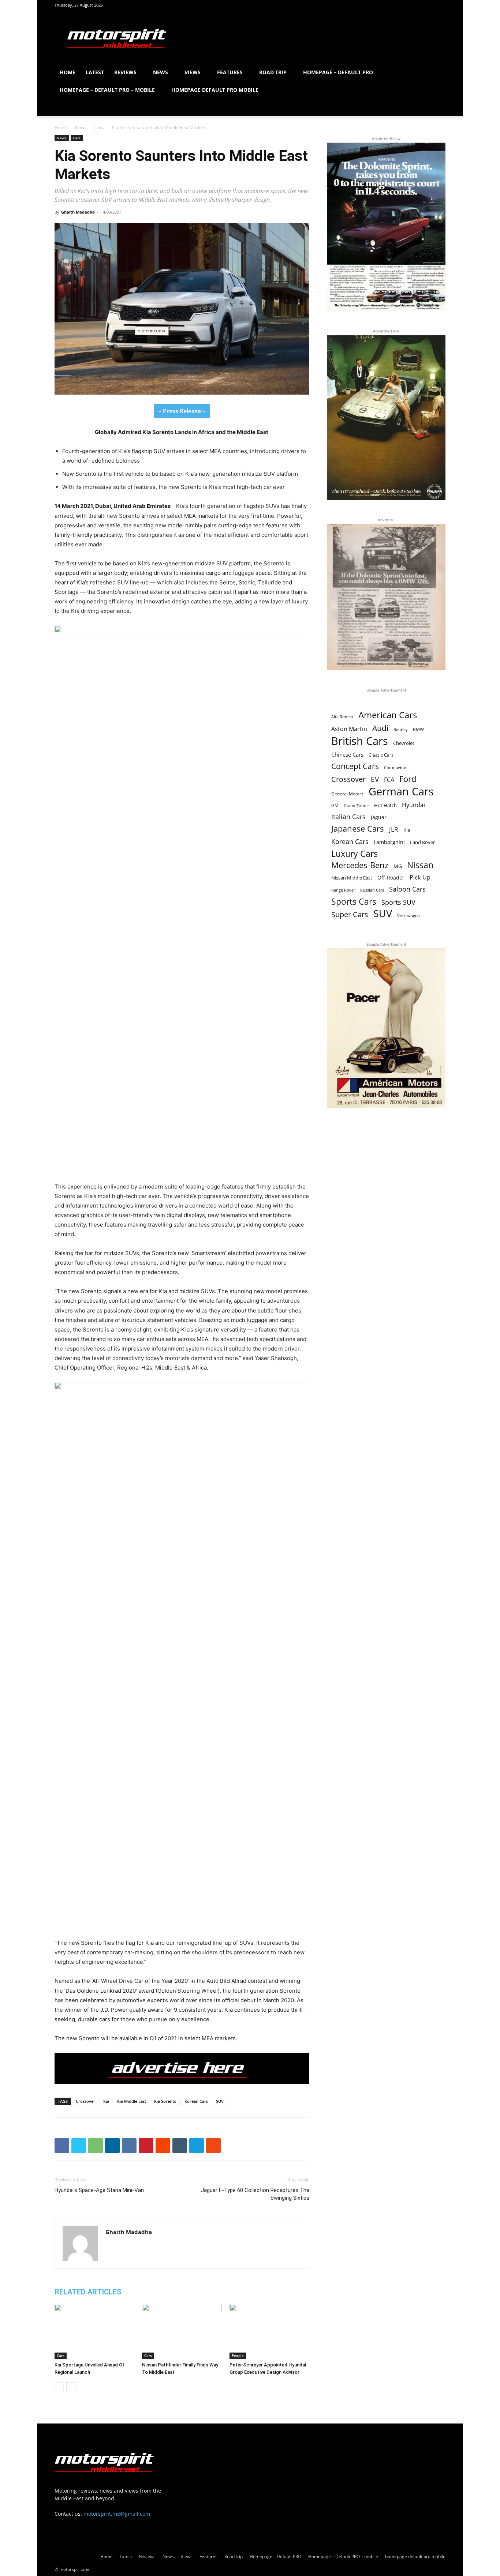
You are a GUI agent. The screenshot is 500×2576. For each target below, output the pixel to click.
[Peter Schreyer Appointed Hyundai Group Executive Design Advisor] (269, 2331)
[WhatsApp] (96, 2146)
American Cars (388, 715)
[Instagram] (428, 5)
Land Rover (422, 842)
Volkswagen (408, 916)
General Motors (347, 794)
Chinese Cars (347, 754)
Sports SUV (398, 902)
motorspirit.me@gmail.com (117, 2514)
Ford (408, 779)
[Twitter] (79, 2146)
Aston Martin (349, 729)
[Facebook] (416, 5)
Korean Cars (196, 2101)
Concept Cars (355, 766)
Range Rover (343, 890)
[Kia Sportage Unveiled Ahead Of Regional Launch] (94, 2331)
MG (398, 866)
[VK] (129, 2146)
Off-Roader (391, 878)
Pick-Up (420, 878)
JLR (394, 829)
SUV (220, 2101)
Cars (99, 127)
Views (193, 72)
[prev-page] (59, 2387)
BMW (418, 729)
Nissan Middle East (352, 878)
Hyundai (413, 805)
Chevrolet (404, 743)
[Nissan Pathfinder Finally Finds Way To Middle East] (182, 2331)
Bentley (401, 730)
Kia (106, 2101)
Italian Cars (348, 817)
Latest (95, 72)
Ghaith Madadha (78, 212)
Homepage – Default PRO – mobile (107, 90)
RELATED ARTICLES (88, 2292)
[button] (437, 73)
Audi (380, 728)
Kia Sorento (165, 2101)
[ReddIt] (163, 2146)
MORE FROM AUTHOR (166, 2292)
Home (68, 72)
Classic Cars (381, 755)
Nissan (420, 865)
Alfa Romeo (342, 717)
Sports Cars (354, 902)
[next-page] (71, 2387)
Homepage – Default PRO (338, 72)
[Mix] (213, 2146)
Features (230, 72)
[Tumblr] (180, 2146)
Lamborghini (389, 842)
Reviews (125, 72)
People (238, 2355)
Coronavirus (395, 767)
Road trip (273, 72)
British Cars (360, 741)
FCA (389, 780)
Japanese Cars (358, 828)
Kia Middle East (132, 2101)
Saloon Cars (407, 889)
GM (335, 805)
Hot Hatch (385, 805)
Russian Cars (372, 890)
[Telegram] (197, 2146)
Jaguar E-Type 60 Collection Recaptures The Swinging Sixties (255, 2194)
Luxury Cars (355, 854)
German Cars (401, 791)
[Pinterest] (440, 5)
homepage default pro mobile (215, 90)
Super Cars (350, 914)
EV (375, 779)
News (161, 72)
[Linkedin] (112, 2146)
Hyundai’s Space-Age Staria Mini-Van (99, 2190)
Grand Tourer (356, 805)
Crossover (85, 2101)
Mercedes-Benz (360, 865)
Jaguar (379, 817)
